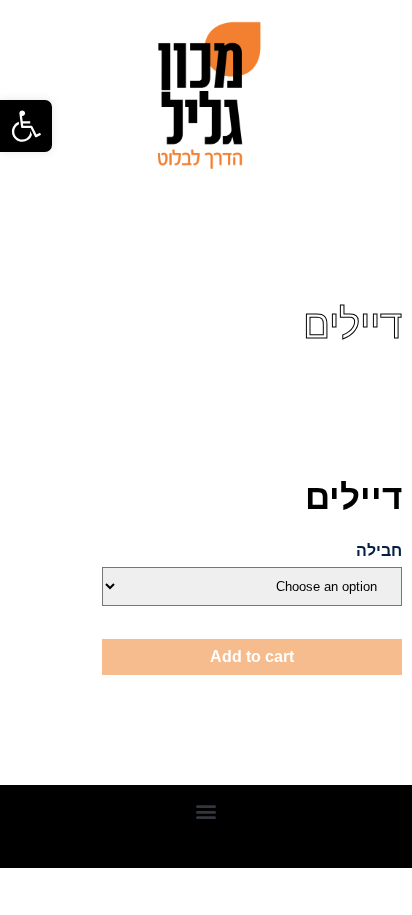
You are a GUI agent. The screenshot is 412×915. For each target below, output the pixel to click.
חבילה (379, 550)
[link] (26, 126)
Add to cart (252, 656)
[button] (206, 811)
